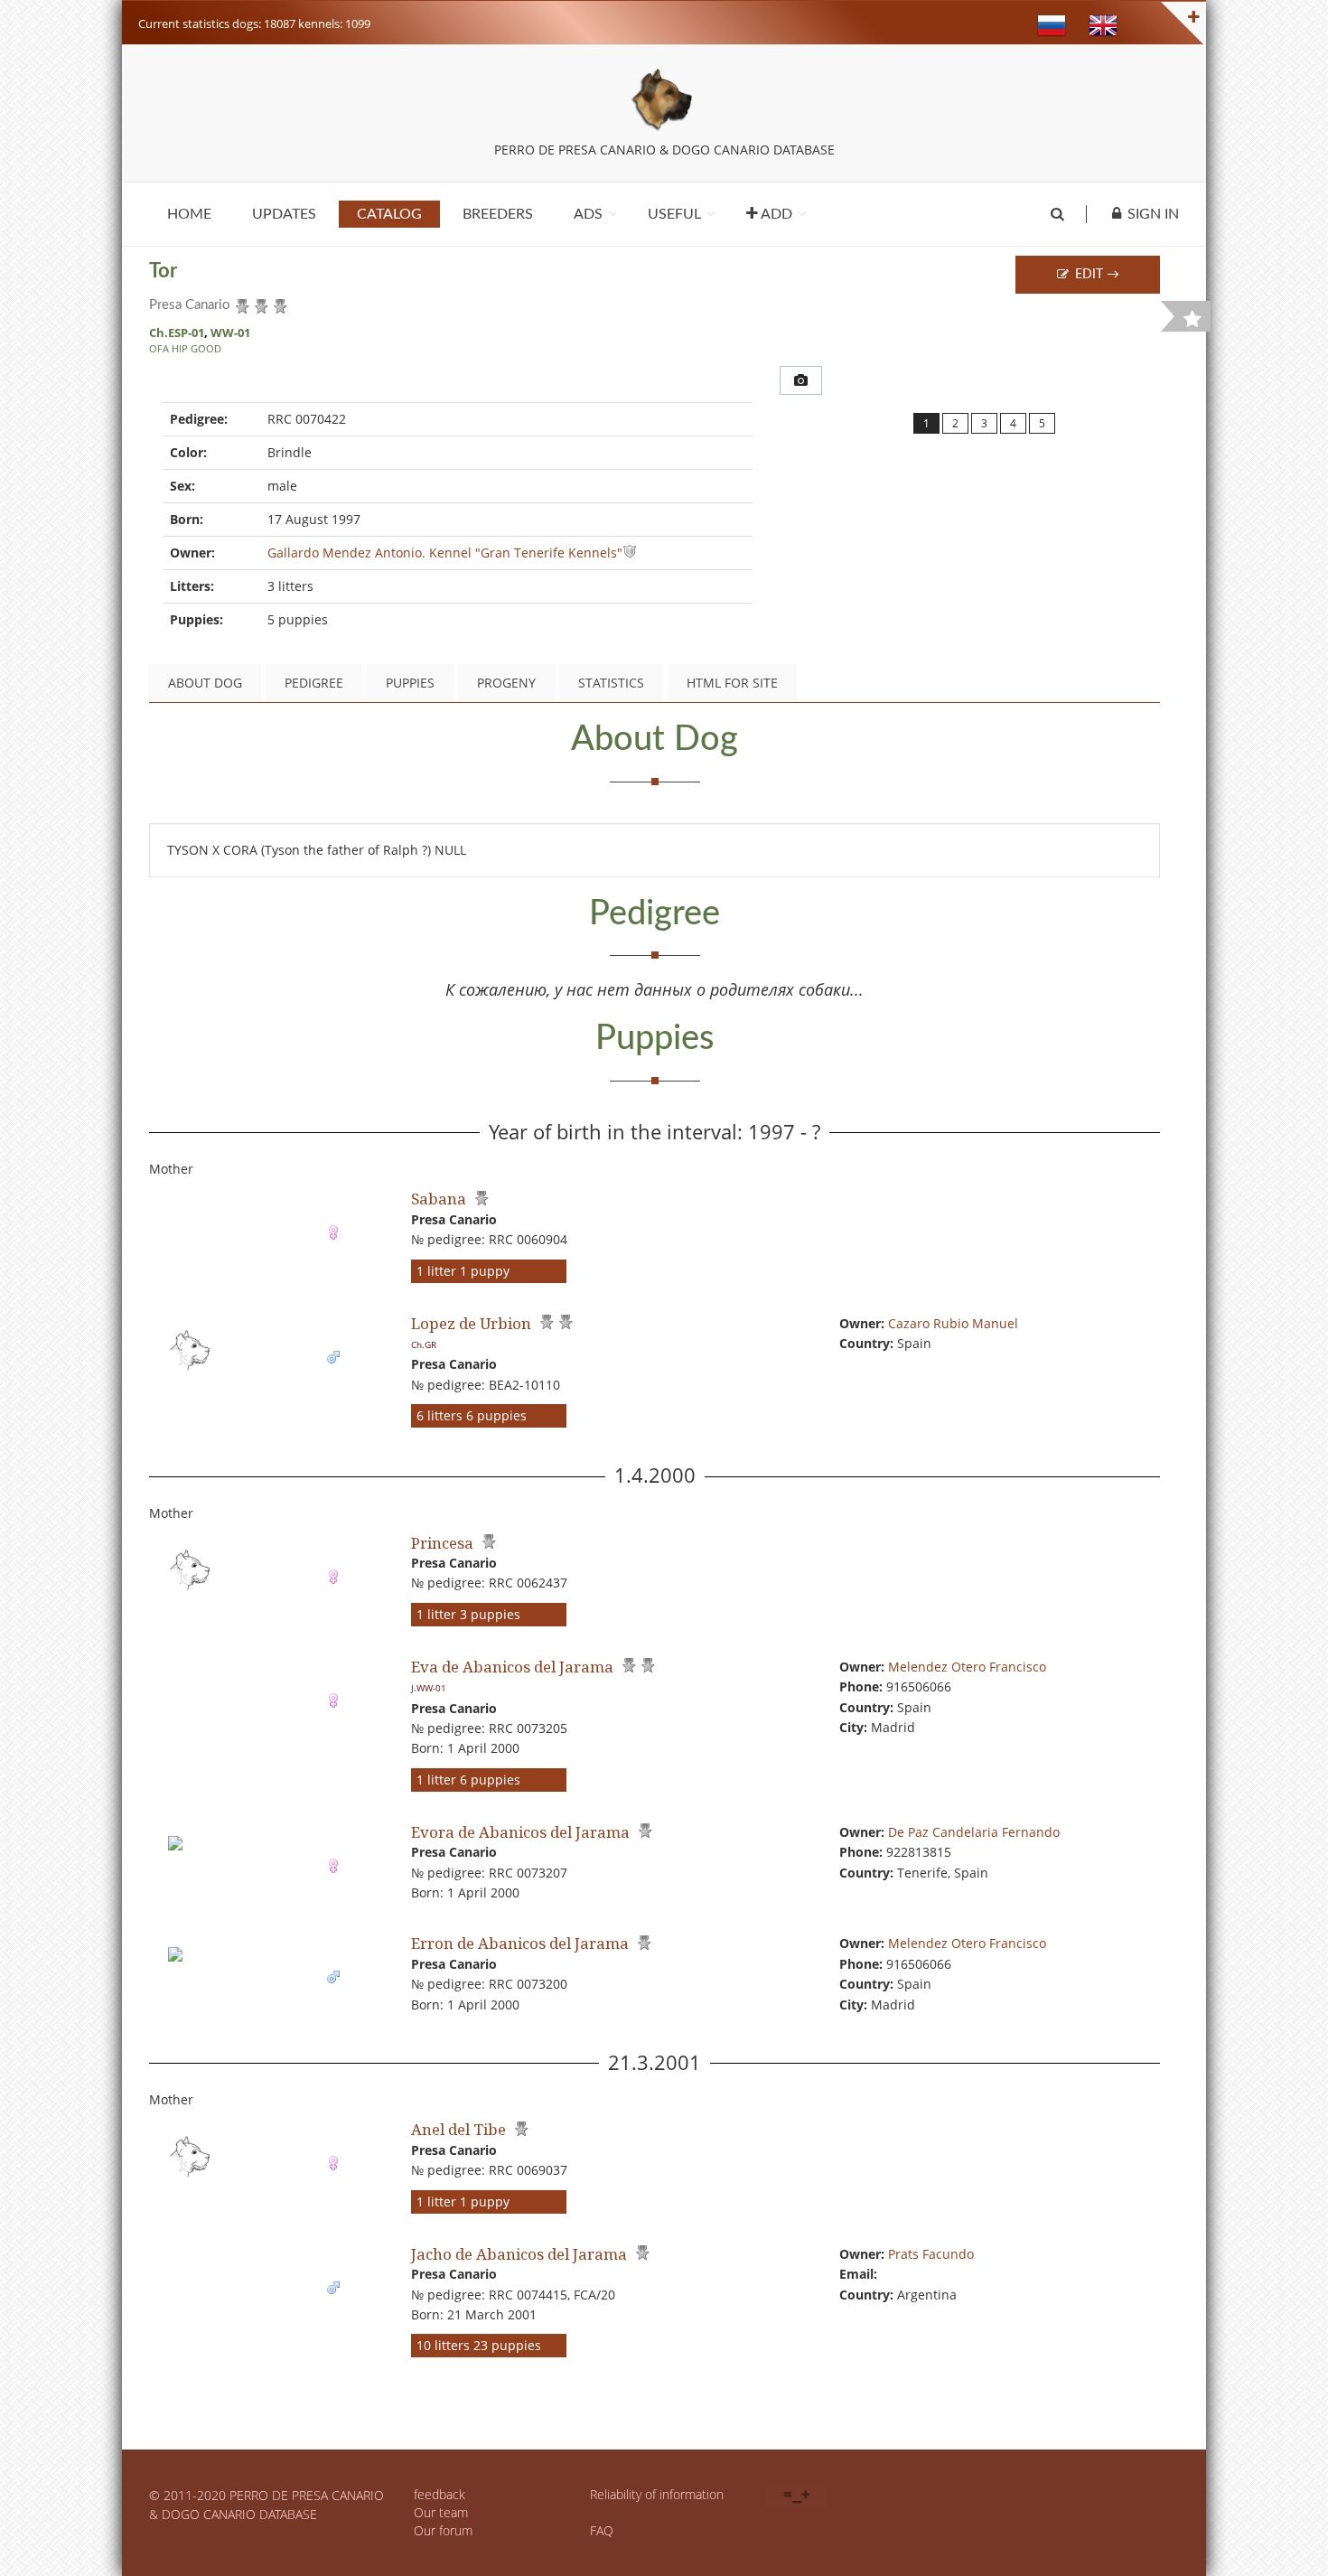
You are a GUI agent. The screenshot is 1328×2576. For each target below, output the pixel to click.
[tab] (801, 380)
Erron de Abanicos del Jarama (520, 1943)
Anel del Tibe (458, 2129)
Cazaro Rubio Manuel (953, 1323)
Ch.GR (424, 1344)
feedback (440, 2494)
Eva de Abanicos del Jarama (512, 1667)
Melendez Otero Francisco (967, 1667)
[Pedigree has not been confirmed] (240, 303)
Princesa (442, 1543)
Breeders (498, 214)
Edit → (1095, 275)
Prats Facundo (931, 2254)
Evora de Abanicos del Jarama (520, 1832)
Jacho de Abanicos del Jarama (519, 2254)
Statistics (611, 683)
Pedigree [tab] (314, 683)
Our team (441, 2512)
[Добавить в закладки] (1192, 319)
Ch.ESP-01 (177, 333)
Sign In (1153, 214)
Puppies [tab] (410, 683)
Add (775, 214)
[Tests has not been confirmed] (278, 303)
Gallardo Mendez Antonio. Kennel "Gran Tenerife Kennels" (445, 553)
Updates (284, 214)
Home (189, 214)
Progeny (506, 683)
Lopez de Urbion (471, 1323)
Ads (588, 214)
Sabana (439, 1199)
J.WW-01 (429, 1688)
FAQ (602, 2530)
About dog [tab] (205, 683)
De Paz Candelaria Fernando (974, 1832)
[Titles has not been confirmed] (259, 303)
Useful (674, 214)
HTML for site (732, 683)
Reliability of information (657, 2494)
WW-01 (230, 333)
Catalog (389, 214)
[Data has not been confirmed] (630, 553)
